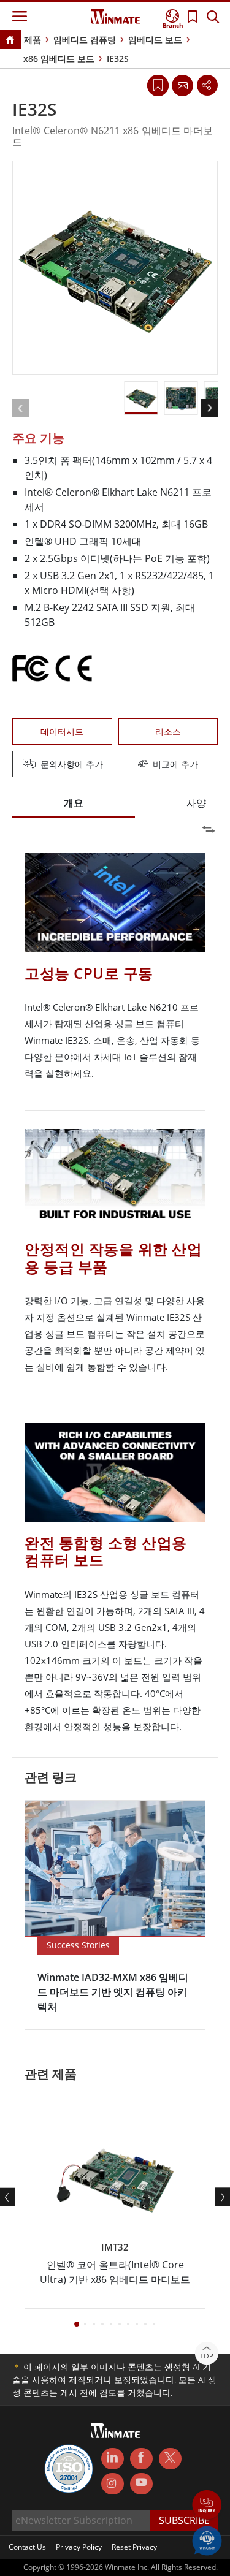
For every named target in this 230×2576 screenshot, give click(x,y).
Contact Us (27, 2547)
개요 (74, 803)
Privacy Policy (79, 2547)
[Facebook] (141, 2459)
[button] (207, 2506)
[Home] (10, 41)
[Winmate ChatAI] (207, 2540)
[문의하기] (182, 85)
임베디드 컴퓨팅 (85, 40)
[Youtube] (141, 2484)
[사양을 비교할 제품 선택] (117, 765)
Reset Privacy (134, 2547)
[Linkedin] (113, 2459)
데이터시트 (62, 731)
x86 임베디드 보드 (59, 59)
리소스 (168, 731)
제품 (33, 40)
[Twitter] (170, 2458)
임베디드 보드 (155, 40)
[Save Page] (158, 84)
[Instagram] (113, 2484)
